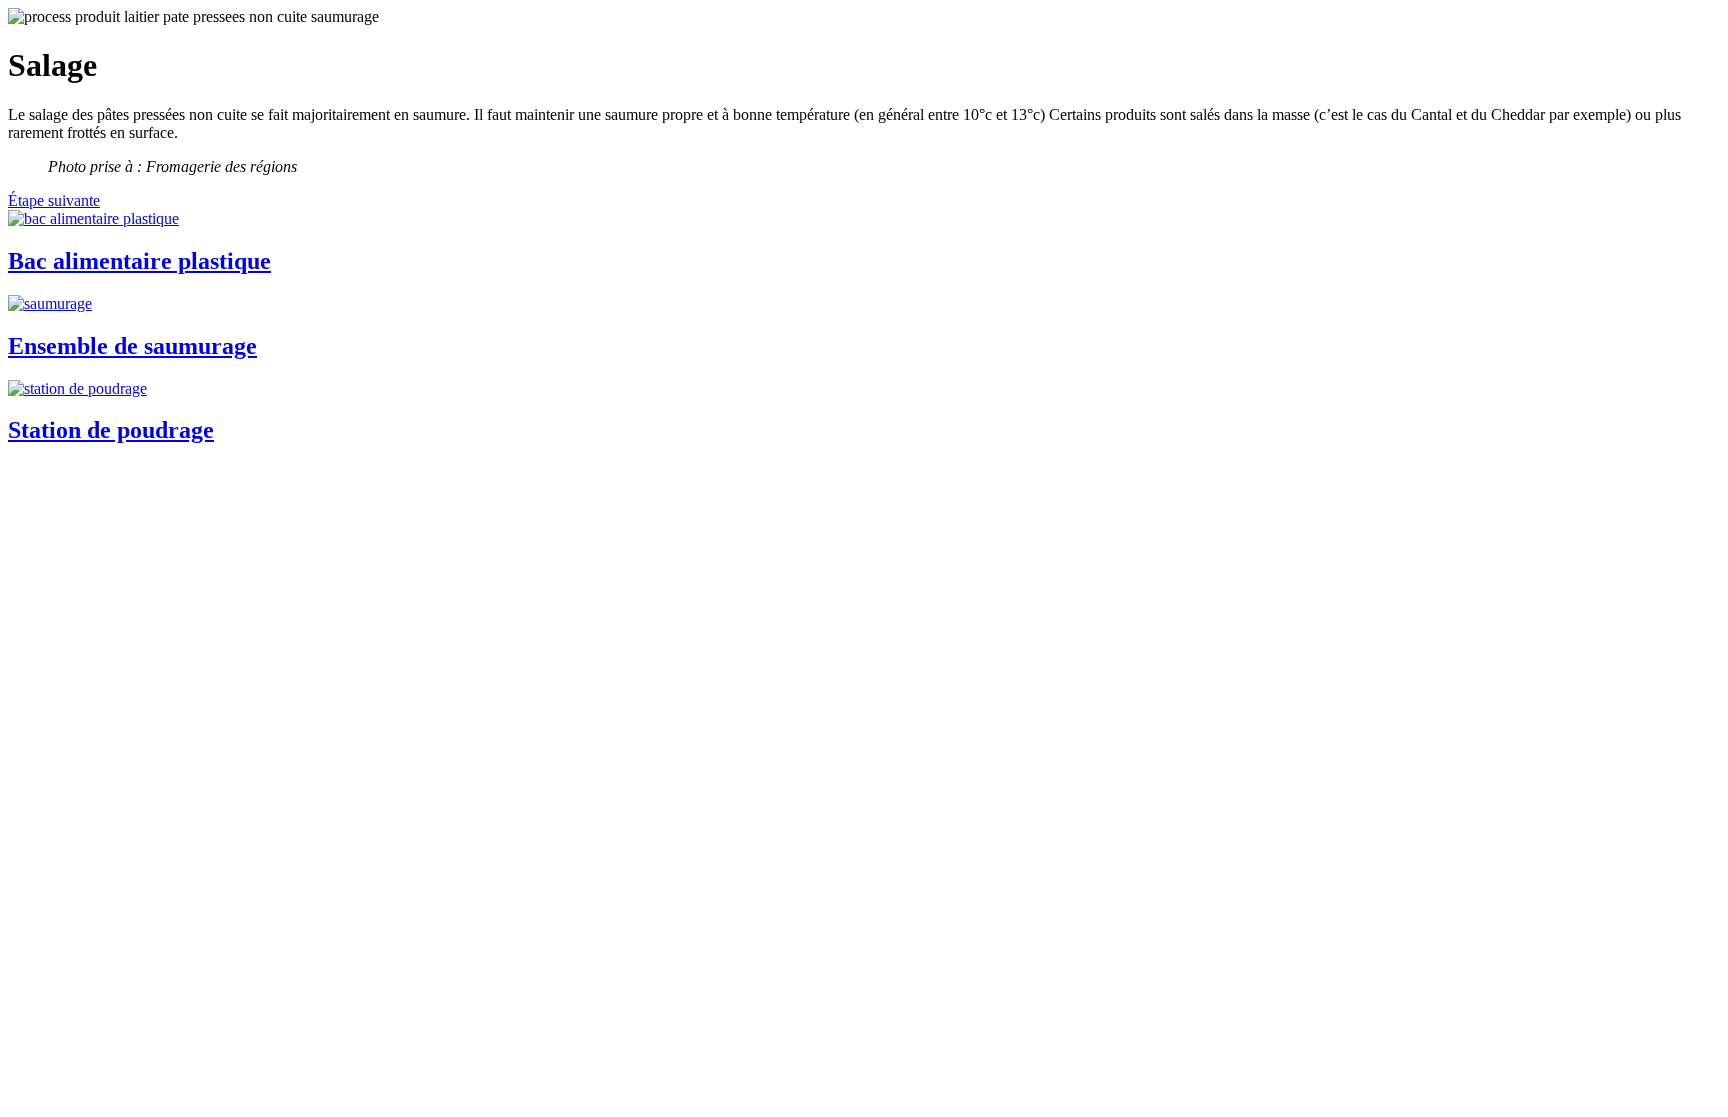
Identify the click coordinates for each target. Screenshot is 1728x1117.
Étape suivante (54, 200)
